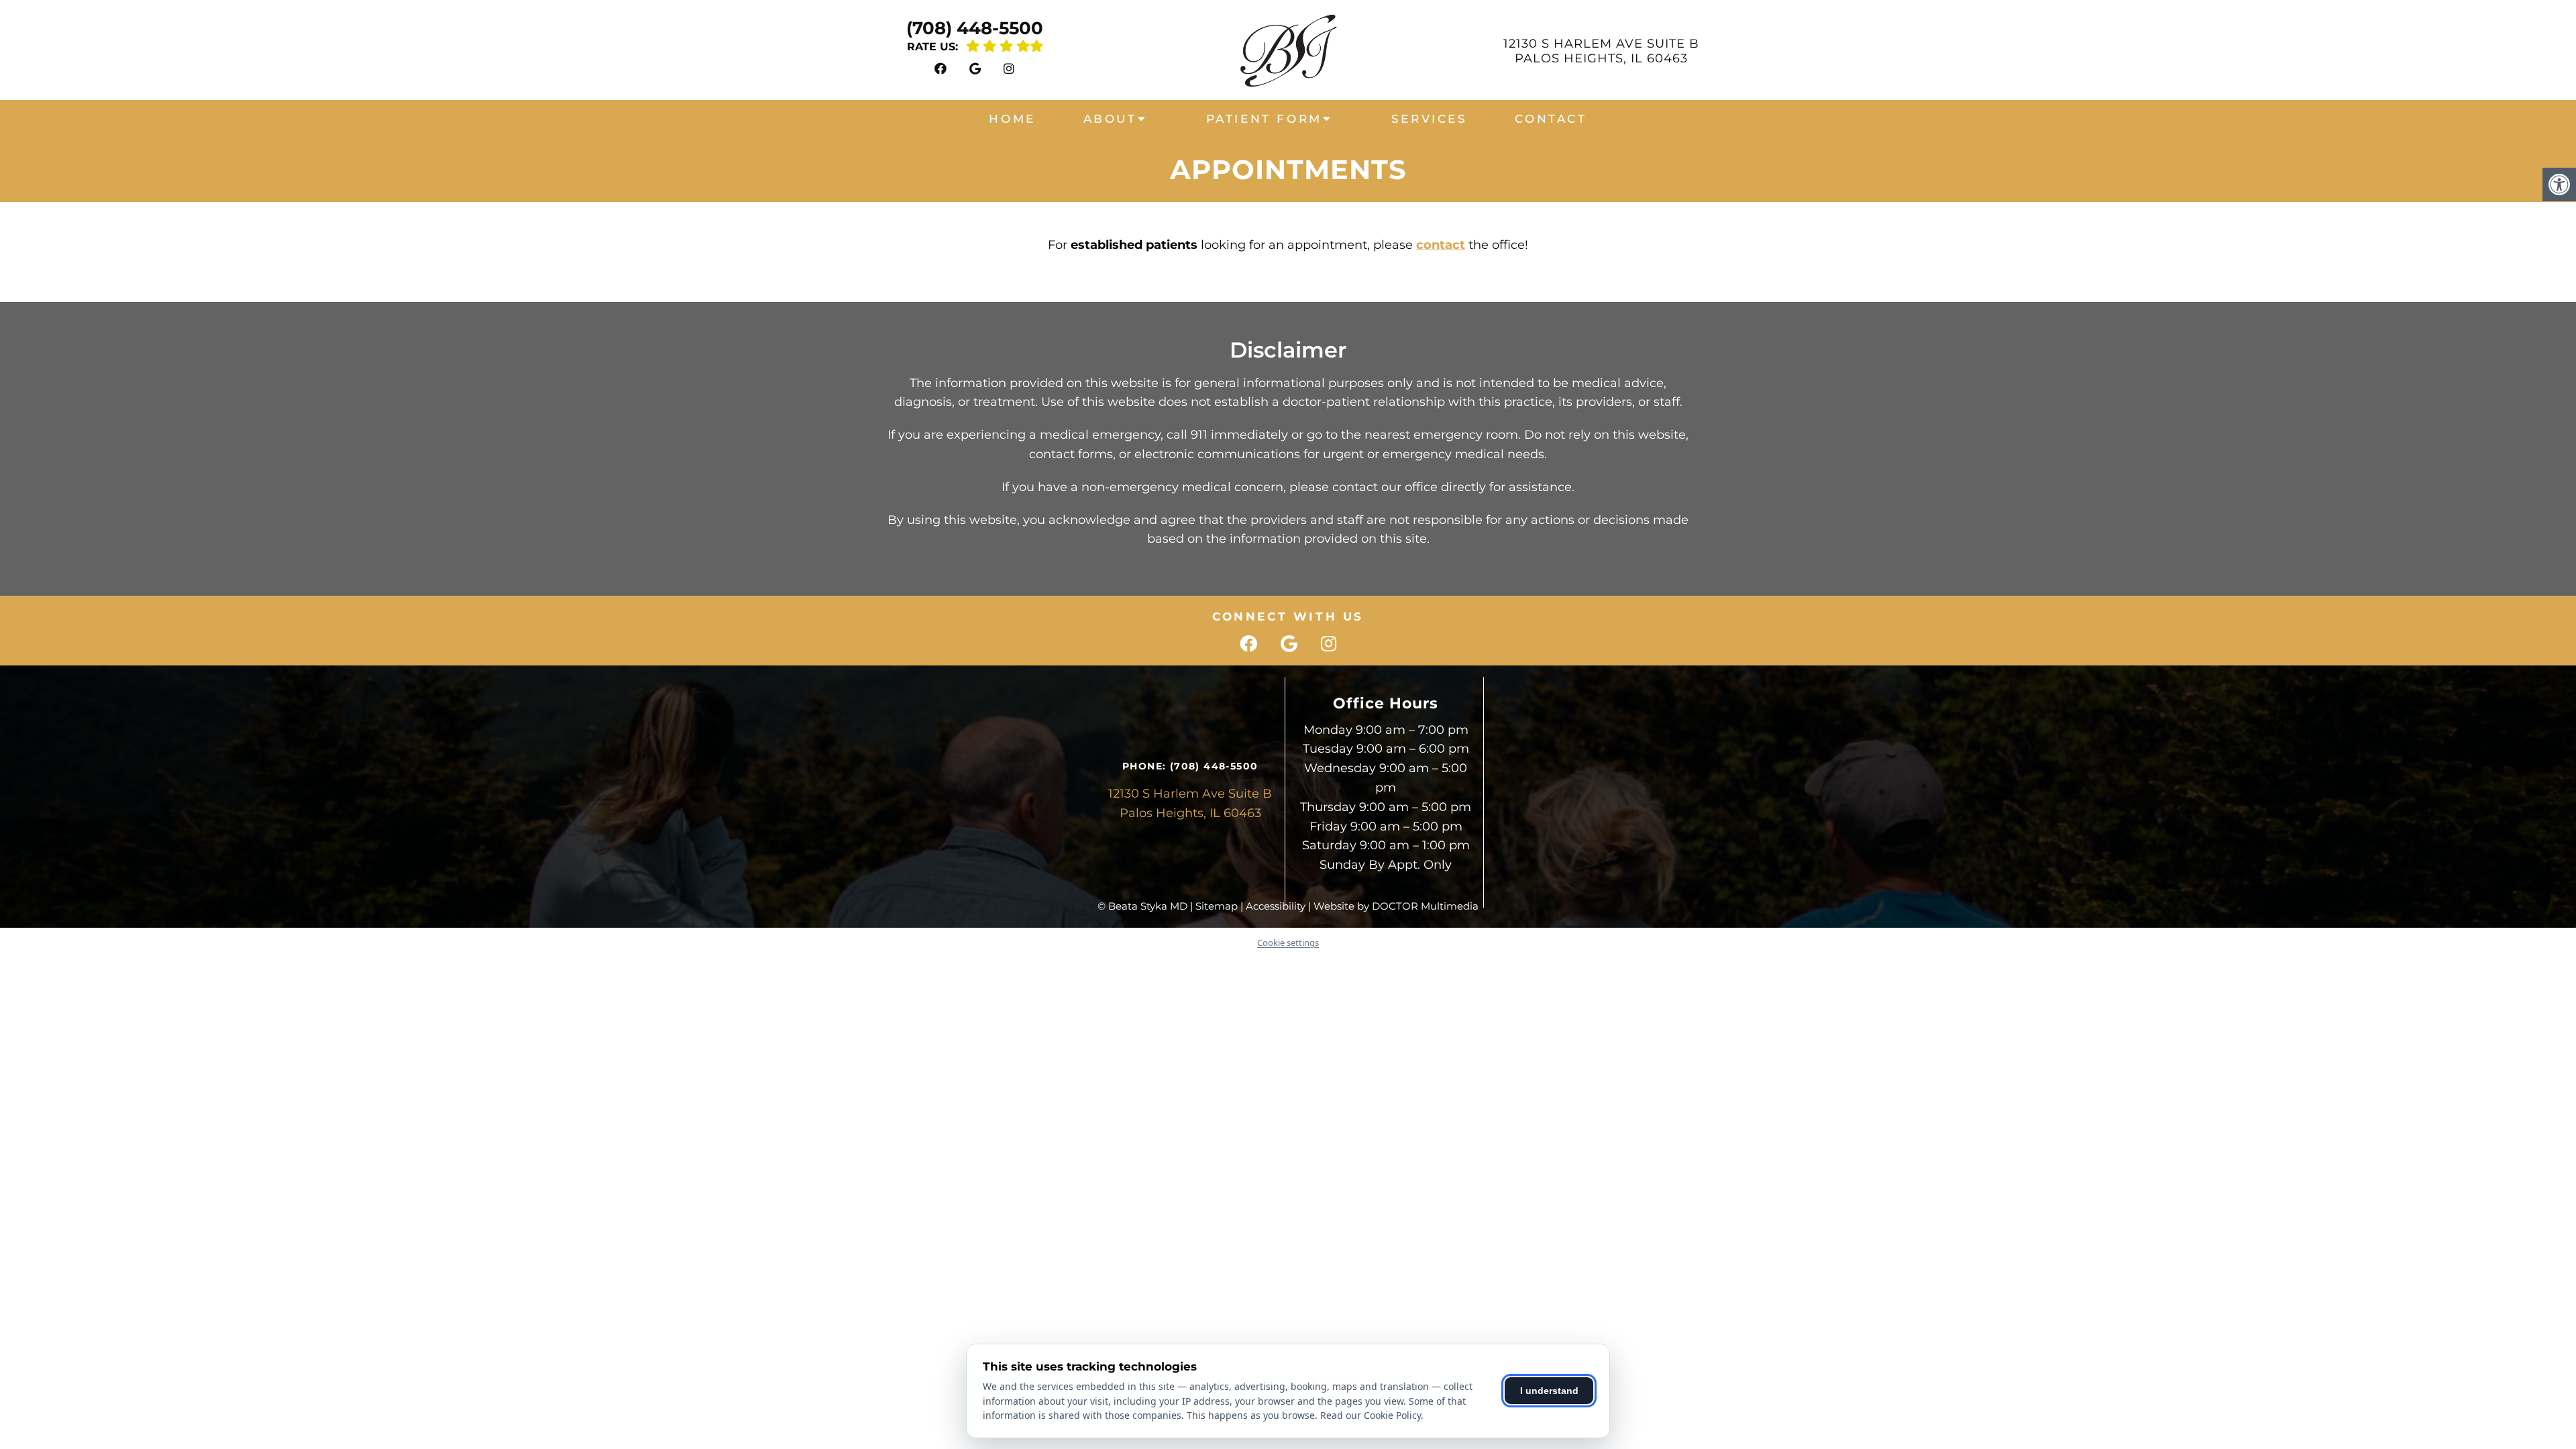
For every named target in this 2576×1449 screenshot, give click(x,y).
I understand (1549, 1391)
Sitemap (1217, 906)
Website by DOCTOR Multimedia (1396, 906)
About (1110, 119)
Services (1430, 119)
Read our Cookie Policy (1371, 1415)
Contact (1551, 119)
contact (1441, 245)
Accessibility (1276, 906)
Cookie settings (1288, 943)
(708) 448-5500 (975, 28)
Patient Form (1264, 119)
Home (1012, 119)
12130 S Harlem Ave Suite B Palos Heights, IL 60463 (1601, 51)
